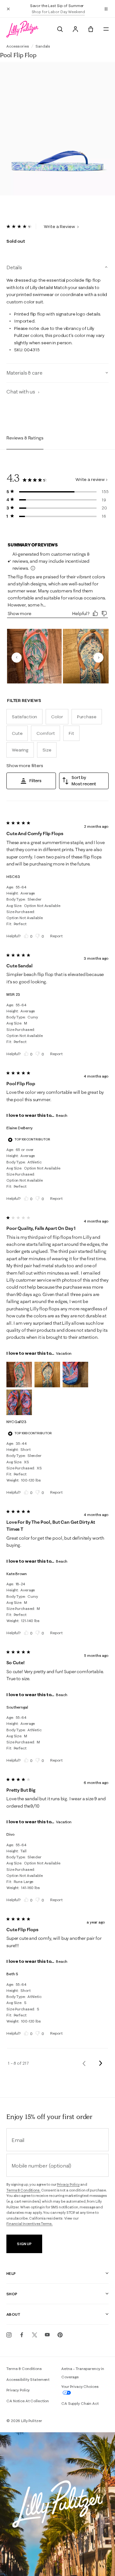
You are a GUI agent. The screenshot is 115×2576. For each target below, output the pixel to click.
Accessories (18, 46)
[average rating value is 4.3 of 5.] (21, 226)
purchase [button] (87, 717)
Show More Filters (25, 766)
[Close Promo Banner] (8, 9)
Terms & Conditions (24, 2369)
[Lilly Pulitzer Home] (22, 29)
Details (14, 267)
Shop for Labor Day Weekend (58, 12)
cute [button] (17, 733)
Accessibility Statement (28, 2379)
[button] (106, 9)
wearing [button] (20, 750)
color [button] (57, 717)
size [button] (47, 750)
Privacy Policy (68, 2184)
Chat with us (21, 392)
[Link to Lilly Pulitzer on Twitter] (34, 2335)
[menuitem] (60, 29)
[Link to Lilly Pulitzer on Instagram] (9, 2335)
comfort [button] (46, 733)
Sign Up (24, 2244)
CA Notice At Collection (28, 2401)
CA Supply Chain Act (80, 2403)
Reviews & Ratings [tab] (25, 438)
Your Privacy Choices (80, 2386)
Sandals (43, 46)
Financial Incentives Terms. (30, 2224)
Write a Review (60, 226)
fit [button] (71, 733)
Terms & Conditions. (23, 2190)
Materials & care (24, 373)
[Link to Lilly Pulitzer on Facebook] (22, 2335)
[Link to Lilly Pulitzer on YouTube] (47, 2335)
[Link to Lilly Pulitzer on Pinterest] (60, 2335)
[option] (57, 127)
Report (56, 936)
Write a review (90, 479)
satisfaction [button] (24, 717)
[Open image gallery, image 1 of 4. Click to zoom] (57, 131)
